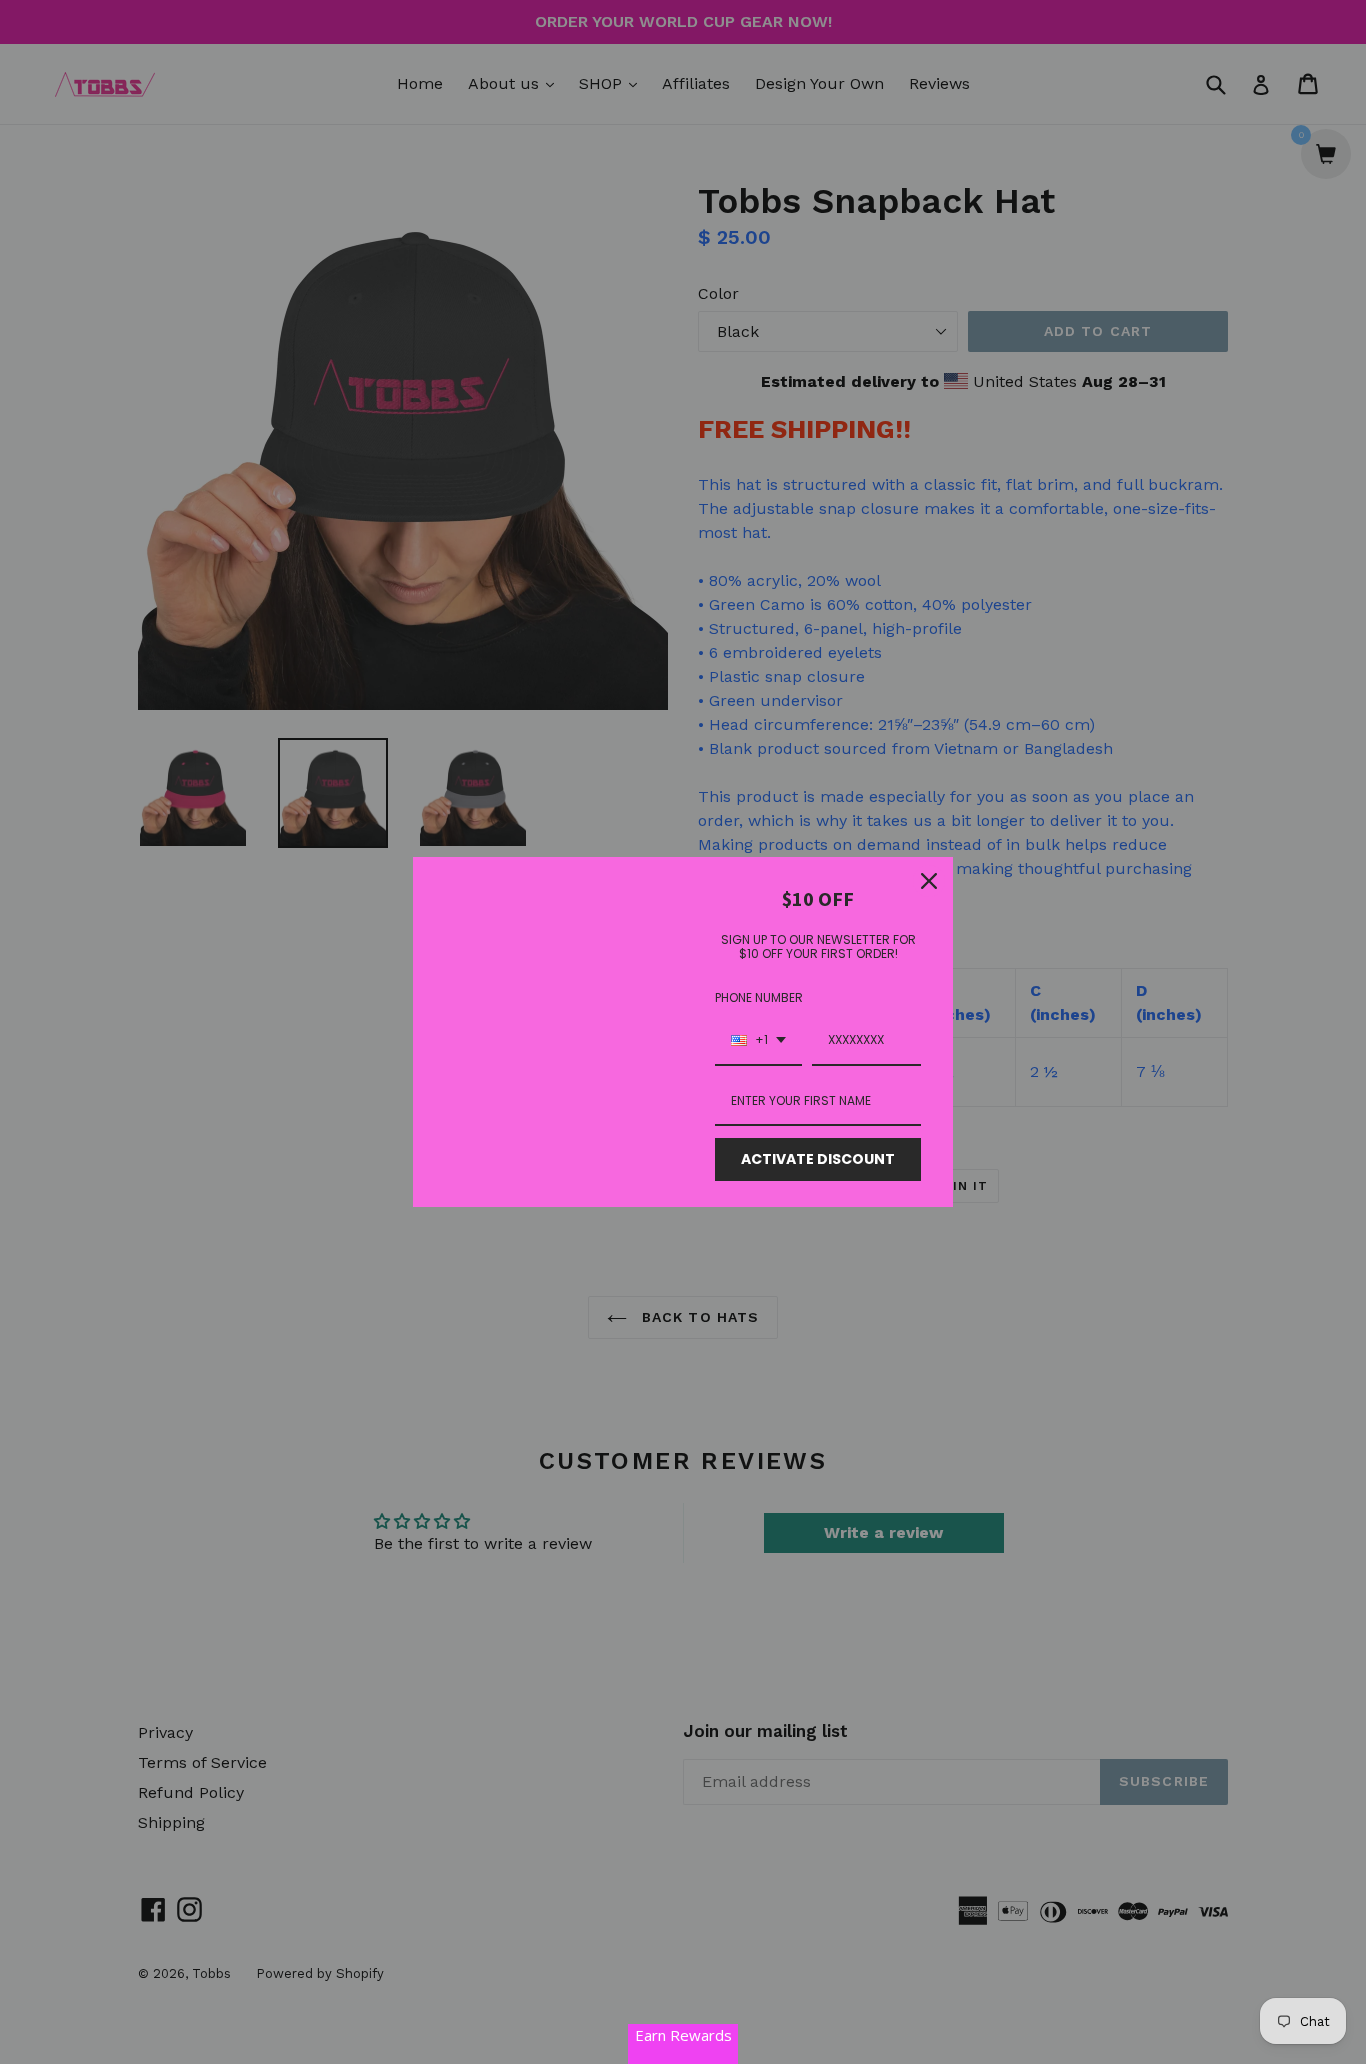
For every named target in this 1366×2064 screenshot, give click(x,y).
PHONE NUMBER (759, 997)
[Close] (929, 881)
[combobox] (758, 1041)
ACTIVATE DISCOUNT (818, 1159)
